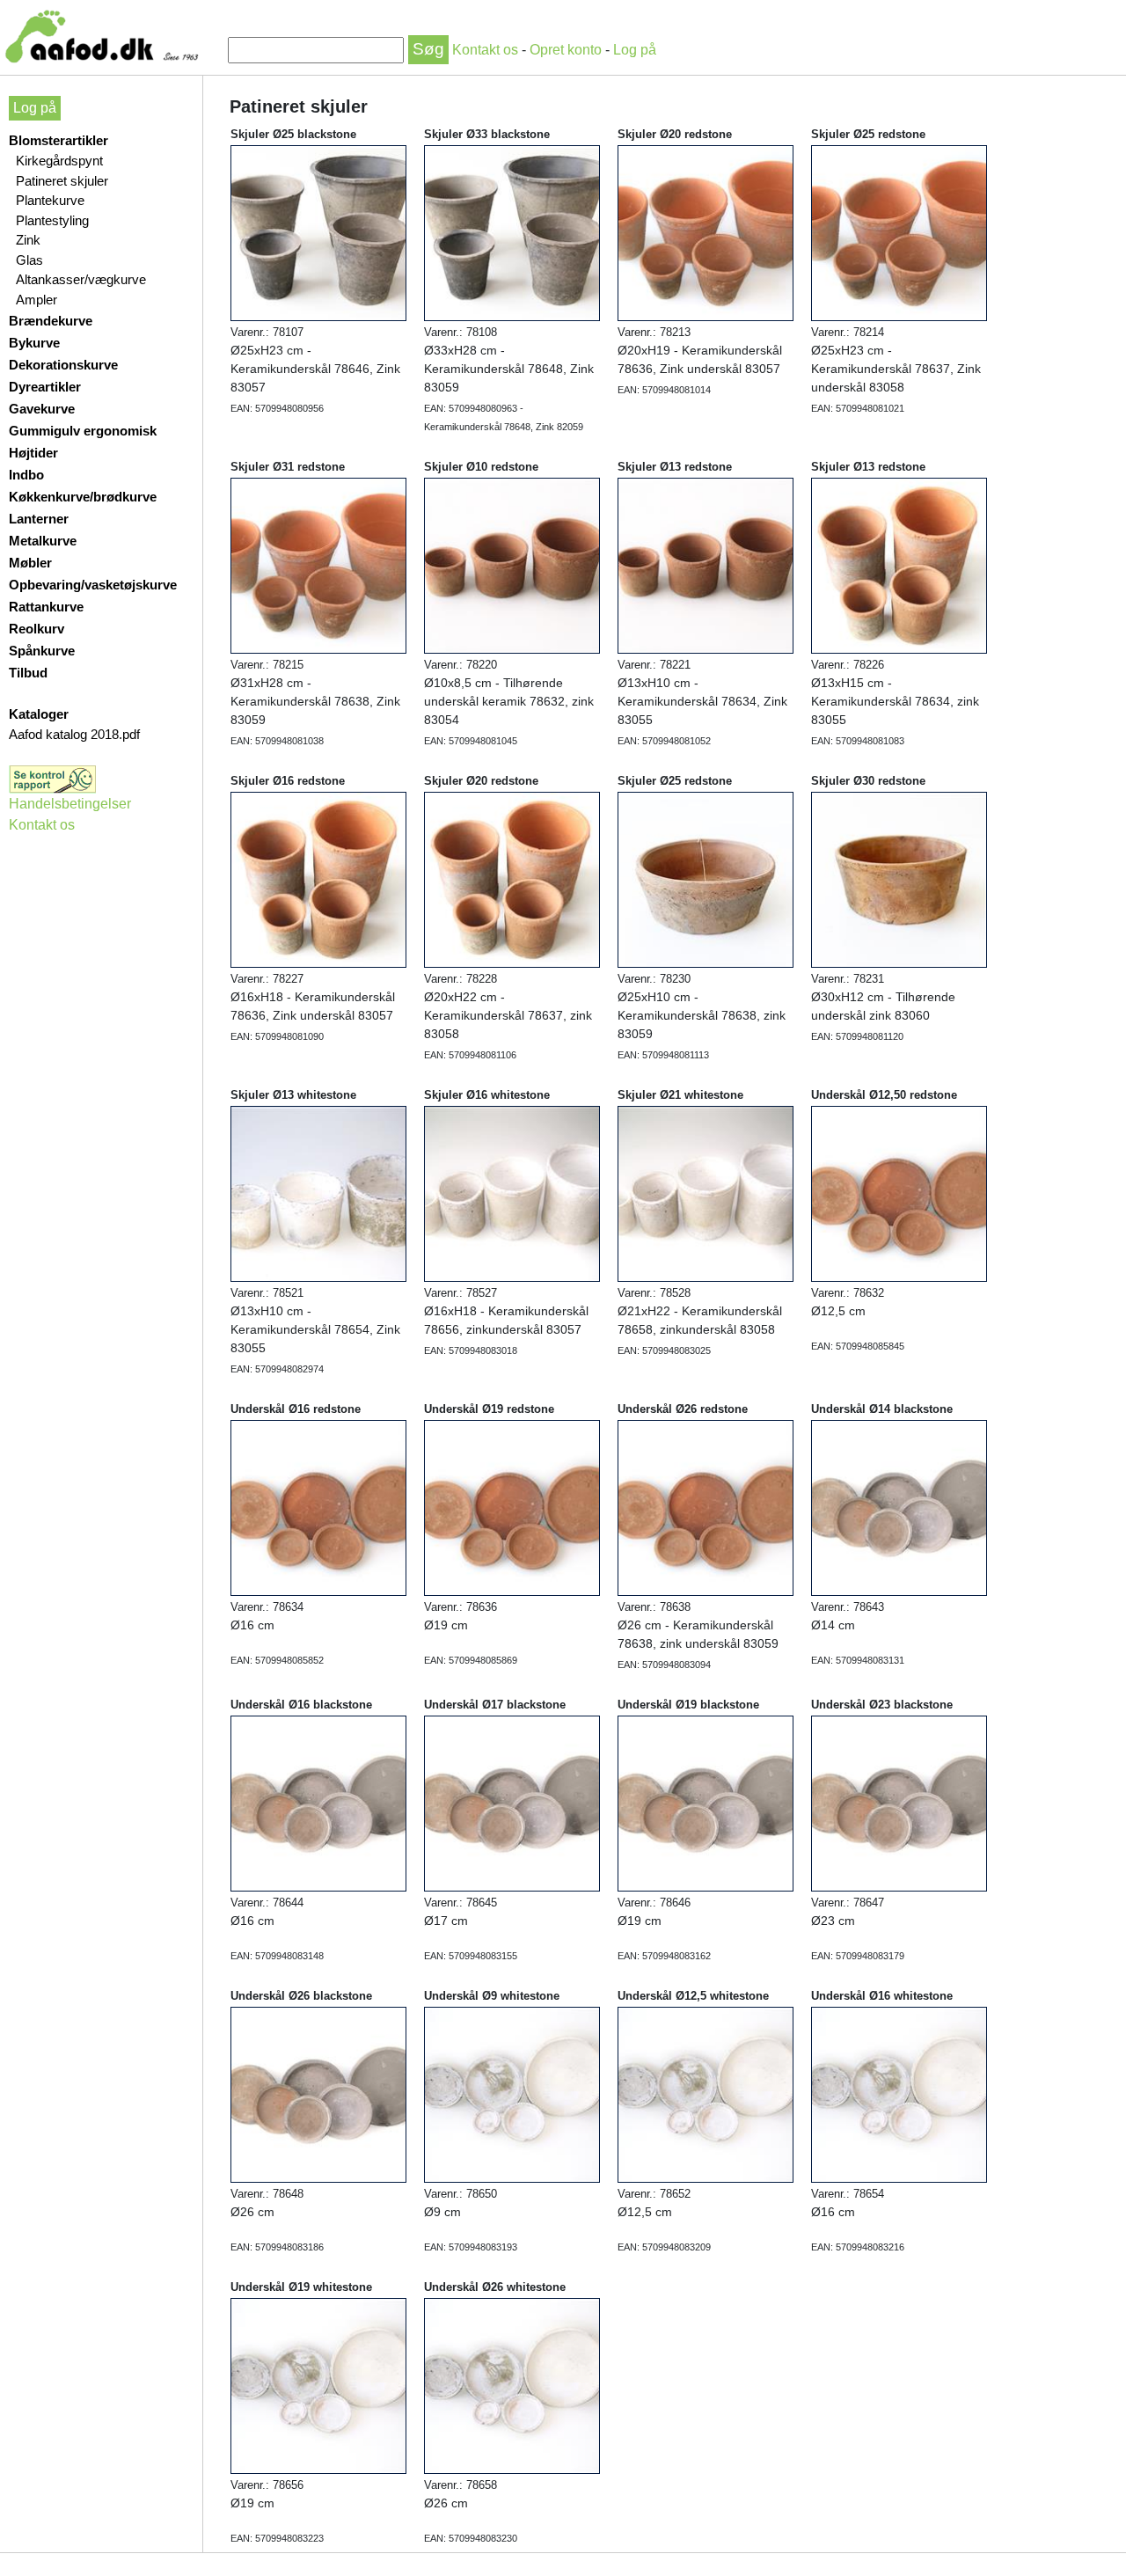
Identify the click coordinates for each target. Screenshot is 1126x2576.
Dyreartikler (45, 387)
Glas (29, 260)
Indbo (26, 475)
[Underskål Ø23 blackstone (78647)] (899, 1803)
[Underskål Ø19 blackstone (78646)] (706, 1803)
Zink (28, 240)
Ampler (37, 300)
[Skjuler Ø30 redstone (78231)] (899, 879)
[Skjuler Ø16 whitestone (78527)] (512, 1193)
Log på (635, 50)
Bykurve (34, 343)
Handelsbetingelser (70, 804)
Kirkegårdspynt (59, 161)
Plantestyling (52, 220)
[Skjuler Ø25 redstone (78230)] (706, 879)
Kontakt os (487, 50)
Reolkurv (37, 629)
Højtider (33, 453)
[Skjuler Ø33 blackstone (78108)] (512, 232)
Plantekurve (50, 200)
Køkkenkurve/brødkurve (83, 497)
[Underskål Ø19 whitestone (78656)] (318, 2385)
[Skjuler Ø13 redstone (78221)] (706, 565)
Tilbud (28, 673)
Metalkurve (43, 541)
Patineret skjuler (62, 181)
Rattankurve (46, 607)
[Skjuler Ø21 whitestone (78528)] (706, 1193)
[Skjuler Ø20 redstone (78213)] (706, 232)
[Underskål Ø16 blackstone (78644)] (318, 1803)
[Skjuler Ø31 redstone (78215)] (318, 565)
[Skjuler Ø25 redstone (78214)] (899, 232)
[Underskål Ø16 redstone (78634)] (318, 1507)
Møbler (30, 563)
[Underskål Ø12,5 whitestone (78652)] (706, 2094)
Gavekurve (42, 409)
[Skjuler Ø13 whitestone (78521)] (318, 1193)
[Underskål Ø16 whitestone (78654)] (899, 2094)
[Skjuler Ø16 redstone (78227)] (318, 879)
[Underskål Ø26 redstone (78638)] (706, 1507)
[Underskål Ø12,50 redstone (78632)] (899, 1193)
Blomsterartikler (58, 140)
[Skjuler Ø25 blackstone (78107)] (318, 232)
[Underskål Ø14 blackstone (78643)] (899, 1507)
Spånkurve (42, 651)
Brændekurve (51, 321)
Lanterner (39, 519)
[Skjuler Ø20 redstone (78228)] (512, 879)
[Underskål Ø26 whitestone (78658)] (512, 2385)
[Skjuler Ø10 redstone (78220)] (512, 565)
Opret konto (566, 50)
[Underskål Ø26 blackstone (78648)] (318, 2094)
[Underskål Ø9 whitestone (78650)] (512, 2094)
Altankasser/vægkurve (81, 279)
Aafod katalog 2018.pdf (74, 734)
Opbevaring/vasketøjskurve (93, 585)
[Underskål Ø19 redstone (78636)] (512, 1507)
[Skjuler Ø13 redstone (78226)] (899, 565)
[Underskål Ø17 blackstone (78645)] (512, 1803)
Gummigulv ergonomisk (83, 431)
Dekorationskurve (63, 365)
